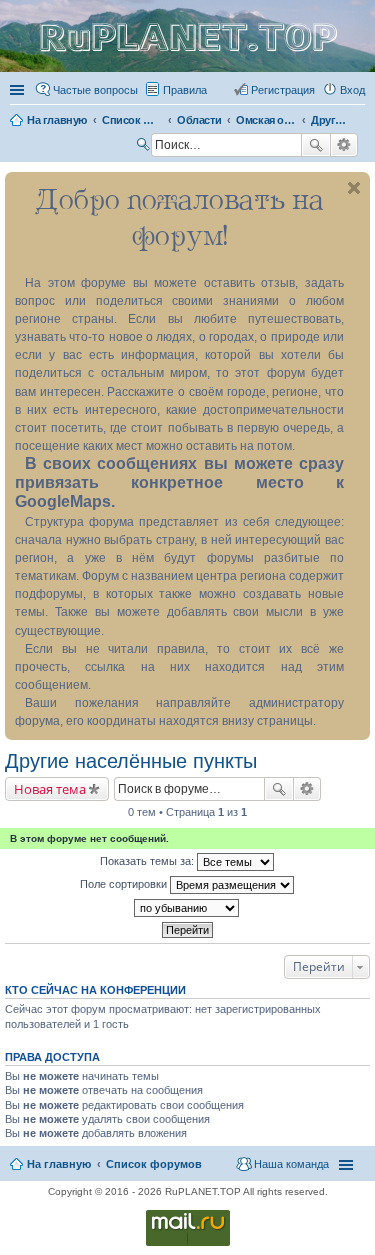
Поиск (316, 145)
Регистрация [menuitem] (283, 90)
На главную (59, 1164)
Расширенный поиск (344, 145)
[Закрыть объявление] (354, 188)
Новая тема (50, 789)
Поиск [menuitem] (145, 147)
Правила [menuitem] (185, 90)
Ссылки (19, 90)
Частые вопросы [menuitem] (95, 90)
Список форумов (154, 1164)
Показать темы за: (148, 861)
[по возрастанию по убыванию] (187, 908)
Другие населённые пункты (131, 761)
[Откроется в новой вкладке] (188, 1244)
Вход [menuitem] (352, 90)
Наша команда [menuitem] (291, 1164)
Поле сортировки (125, 884)
